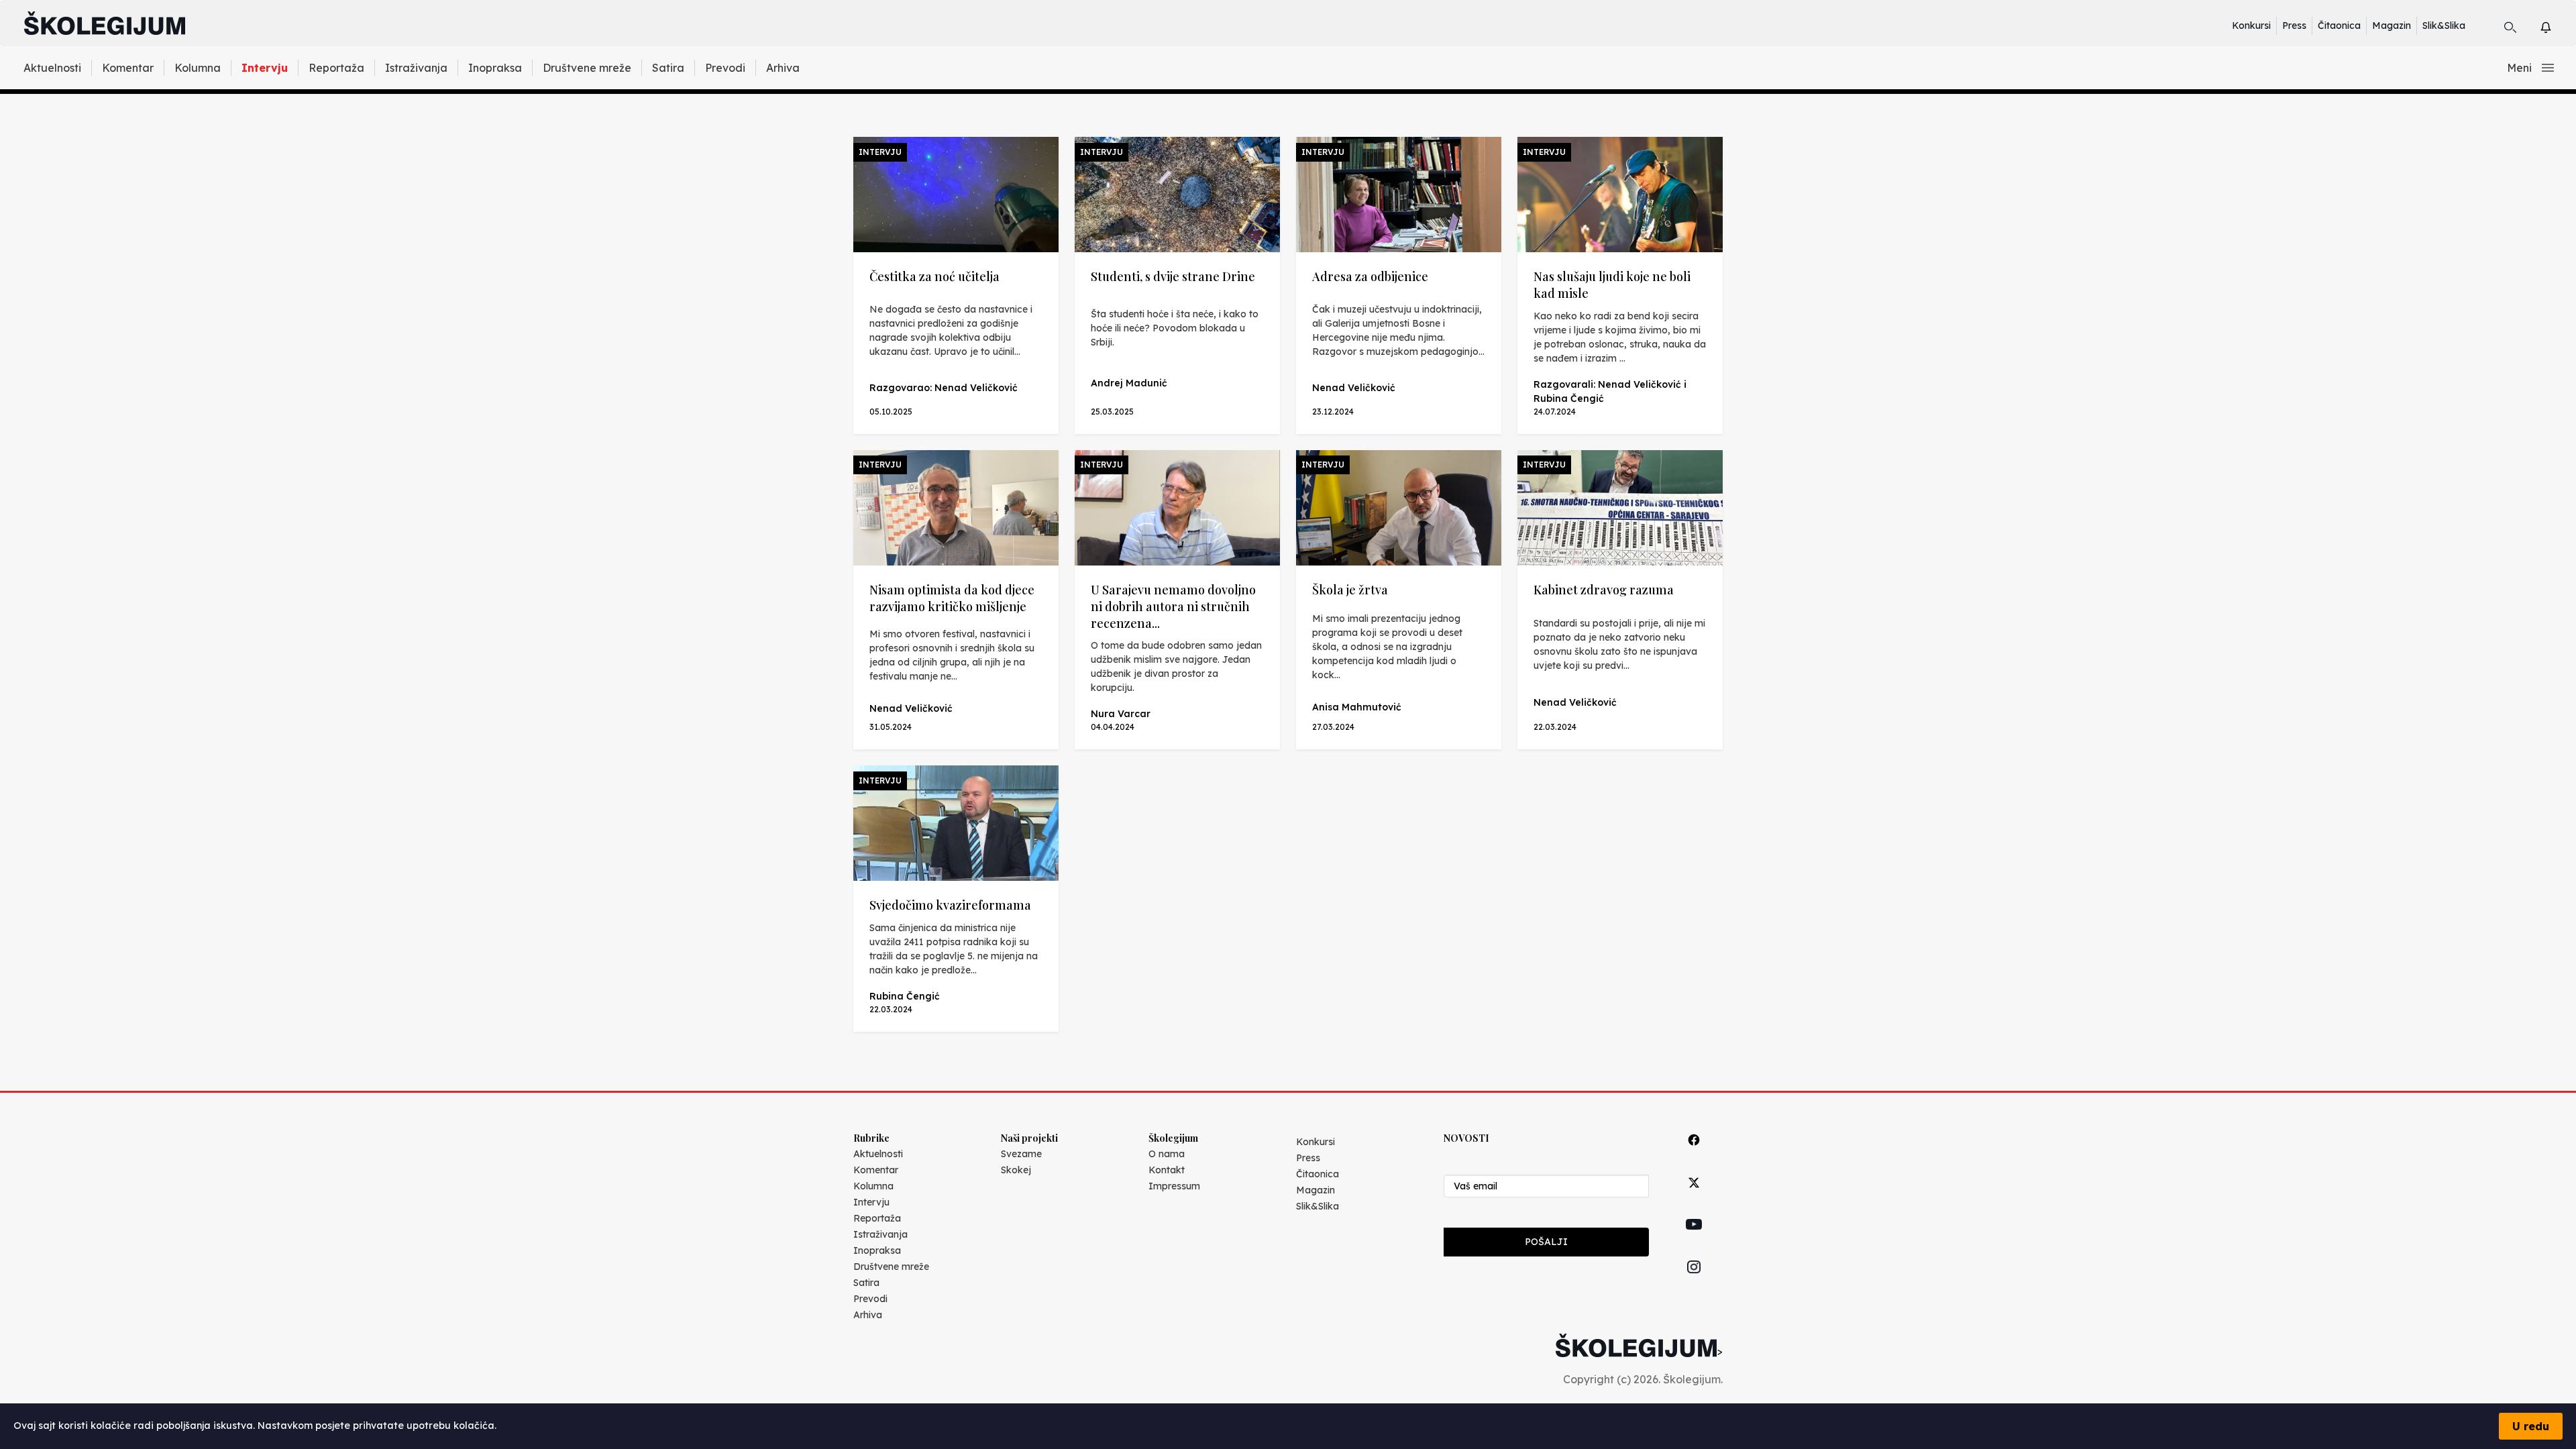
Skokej (1016, 1170)
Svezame (1021, 1154)
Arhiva (783, 68)
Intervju (265, 68)
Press (2294, 25)
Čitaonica (2339, 25)
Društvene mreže (587, 68)
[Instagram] (1694, 1282)
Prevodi (725, 68)
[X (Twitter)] (1694, 1198)
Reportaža (336, 68)
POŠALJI (1546, 1242)
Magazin (2392, 25)
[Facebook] (1694, 1155)
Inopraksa (495, 68)
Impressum (1174, 1186)
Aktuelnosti (52, 68)
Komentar (128, 68)
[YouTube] (1694, 1240)
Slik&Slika (2444, 25)
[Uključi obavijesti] (2558, 25)
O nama (1167, 1154)
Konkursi (2251, 25)
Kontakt (1167, 1170)
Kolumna (198, 68)
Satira (668, 68)
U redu (2531, 1426)
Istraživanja (416, 68)
